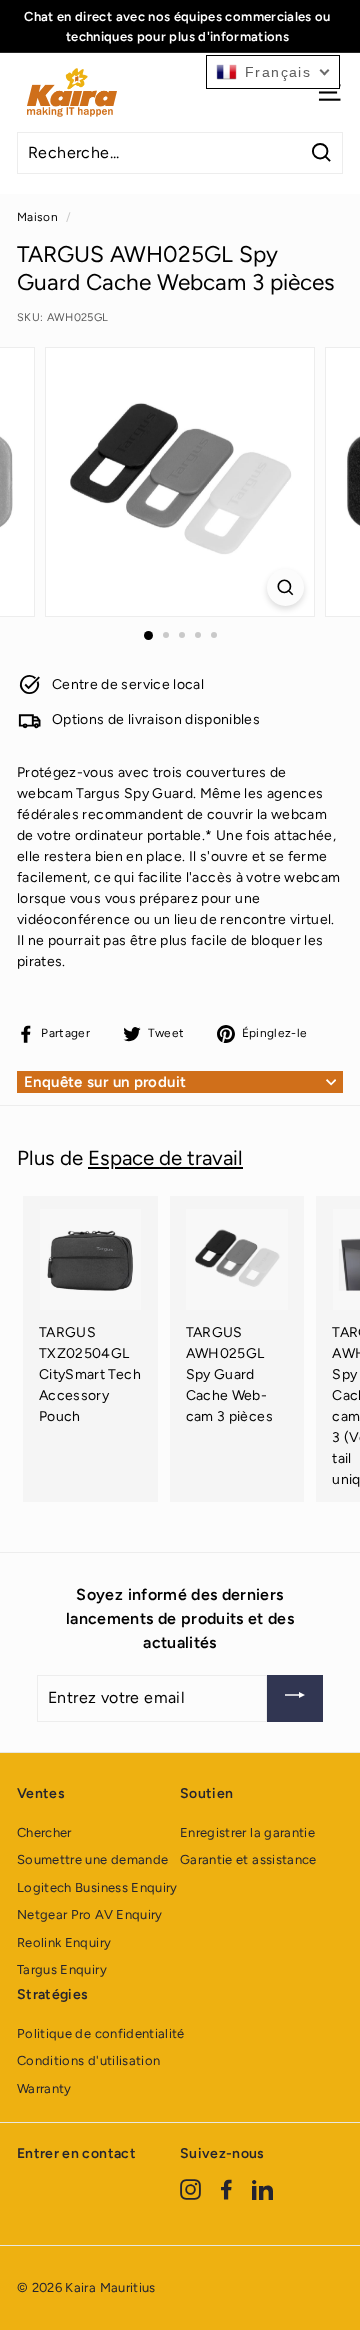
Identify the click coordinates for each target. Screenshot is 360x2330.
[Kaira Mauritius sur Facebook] (226, 2189)
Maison (37, 217)
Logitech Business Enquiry (97, 1887)
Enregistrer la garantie (247, 1832)
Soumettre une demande (92, 1859)
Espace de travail (165, 1158)
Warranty (44, 2088)
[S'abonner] (295, 1698)
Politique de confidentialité (101, 2033)
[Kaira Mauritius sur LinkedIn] (262, 2189)
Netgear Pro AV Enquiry (90, 1914)
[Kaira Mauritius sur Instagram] (190, 2189)
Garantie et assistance (248, 1859)
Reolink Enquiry (64, 1942)
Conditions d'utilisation (88, 2060)
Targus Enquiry (62, 1969)
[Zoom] (285, 587)
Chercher (44, 1832)
